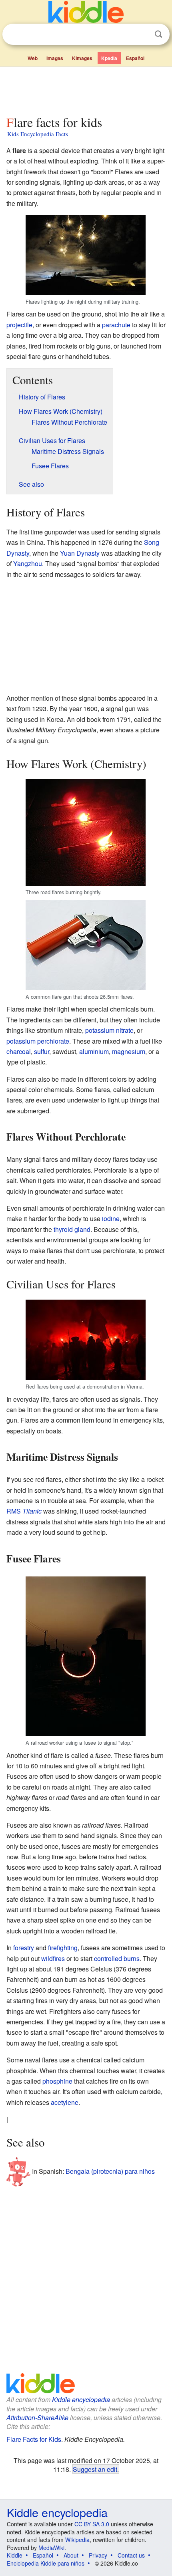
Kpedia (109, 58)
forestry (24, 1948)
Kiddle (15, 2555)
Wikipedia (77, 2540)
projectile (19, 325)
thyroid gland (72, 1229)
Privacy (98, 2555)
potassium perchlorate (38, 1041)
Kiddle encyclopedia (81, 2400)
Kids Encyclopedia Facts (38, 134)
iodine (111, 1218)
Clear (142, 34)
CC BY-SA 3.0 (92, 2524)
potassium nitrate (109, 1030)
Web (33, 58)
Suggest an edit (95, 2469)
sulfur (42, 1051)
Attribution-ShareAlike (37, 2418)
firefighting (63, 1948)
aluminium (94, 1051)
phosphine (57, 2081)
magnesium (129, 1051)
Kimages (82, 58)
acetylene (65, 2102)
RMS (24, 1511)
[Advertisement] (86, 89)
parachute (116, 325)
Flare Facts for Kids (34, 2439)
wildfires (53, 1958)
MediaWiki (51, 2548)
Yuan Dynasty (80, 553)
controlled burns (117, 1958)
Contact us (131, 2555)
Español (135, 58)
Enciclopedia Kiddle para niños (46, 2563)
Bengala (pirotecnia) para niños (110, 2171)
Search (158, 34)
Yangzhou (28, 563)
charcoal (19, 1051)
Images (55, 58)
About (71, 2555)
